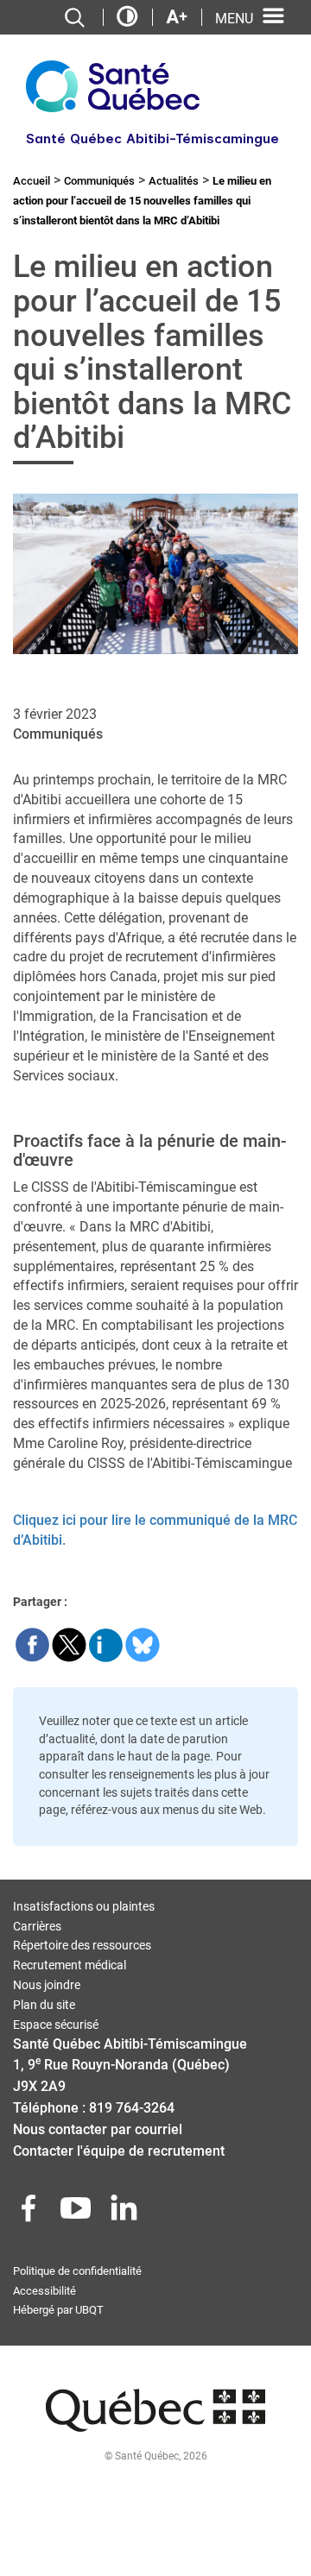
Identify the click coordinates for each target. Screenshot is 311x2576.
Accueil (32, 181)
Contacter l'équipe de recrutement (119, 2151)
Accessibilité (44, 2291)
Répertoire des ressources (82, 1945)
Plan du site (44, 2005)
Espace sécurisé (56, 2025)
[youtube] (78, 2213)
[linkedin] (125, 2213)
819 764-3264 (132, 2108)
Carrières (37, 1926)
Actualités (174, 181)
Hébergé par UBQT (58, 2310)
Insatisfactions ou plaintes (84, 1906)
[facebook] (30, 2213)
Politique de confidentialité (77, 2271)
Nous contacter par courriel (98, 2129)
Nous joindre (47, 1985)
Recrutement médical (70, 1965)
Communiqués (99, 181)
